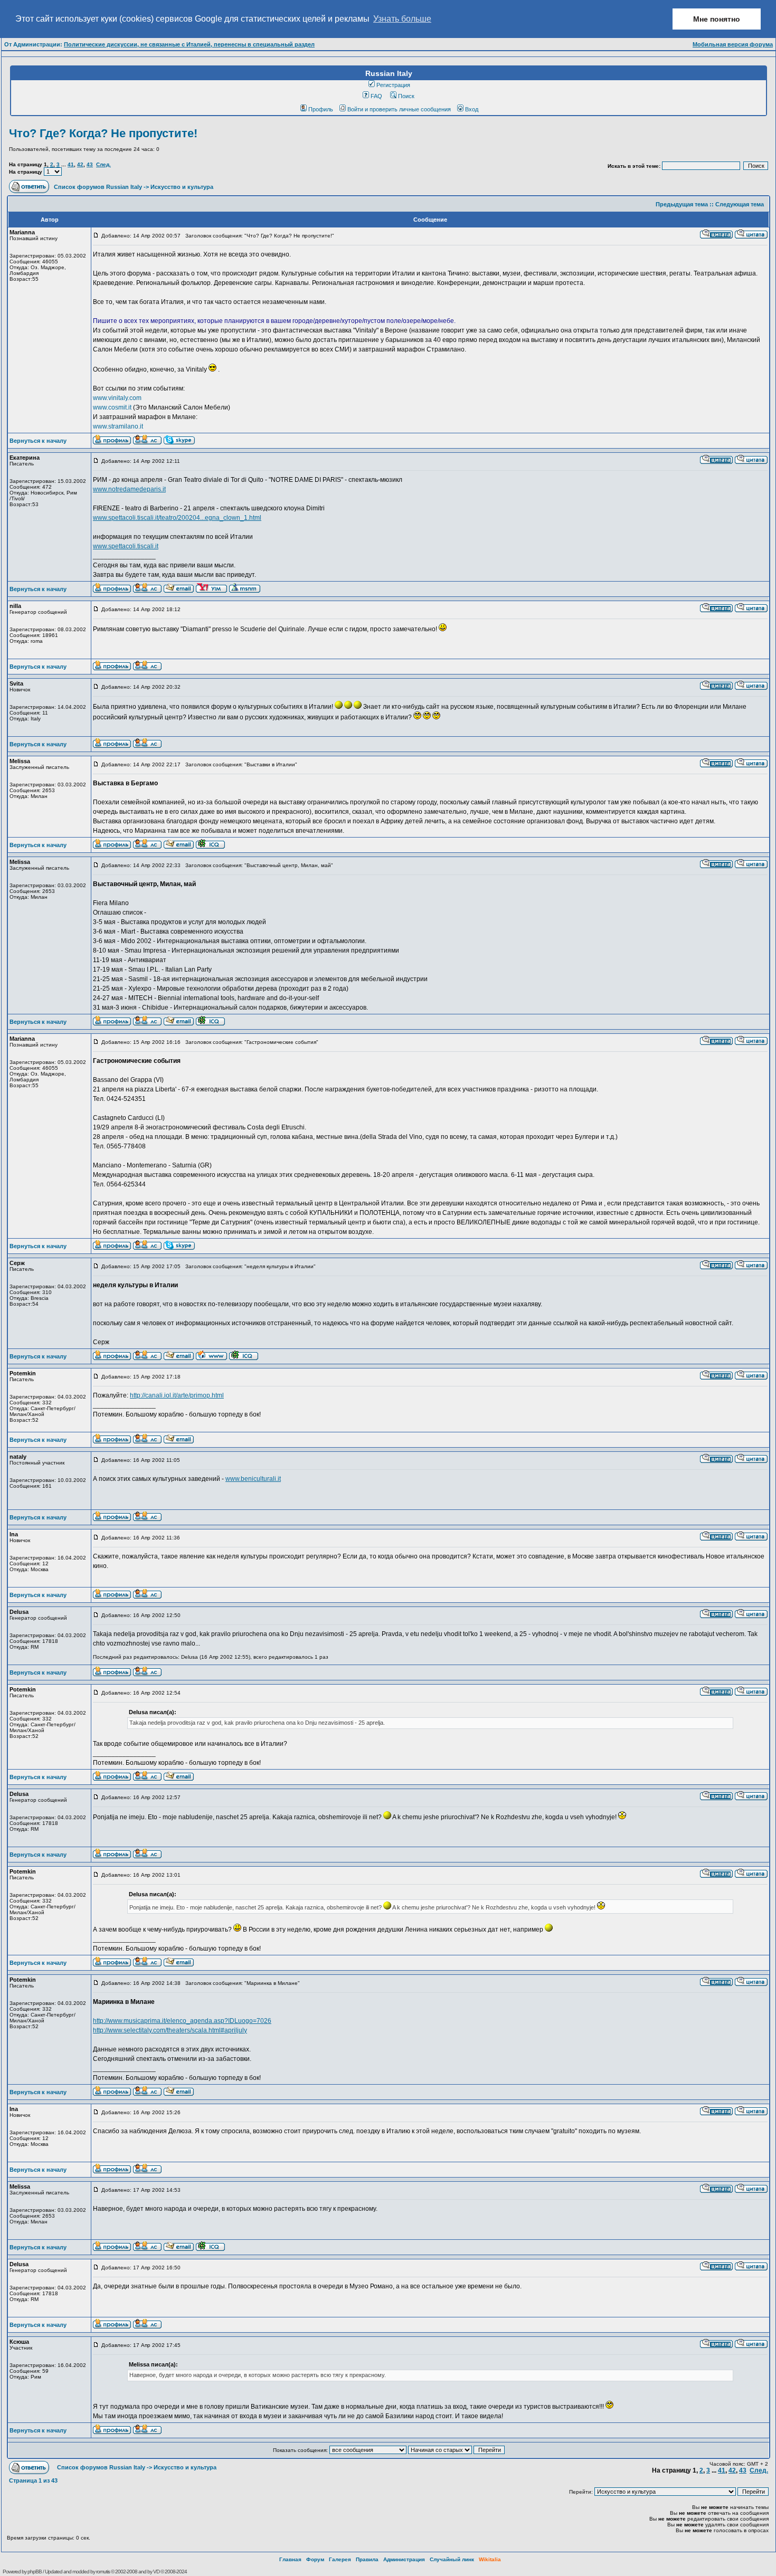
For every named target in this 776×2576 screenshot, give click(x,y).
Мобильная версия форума (733, 44)
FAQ (376, 96)
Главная (290, 2559)
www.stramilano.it (118, 426)
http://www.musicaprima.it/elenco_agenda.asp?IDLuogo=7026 (182, 2021)
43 (90, 164)
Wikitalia (490, 2559)
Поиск (406, 96)
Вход (472, 109)
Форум (315, 2559)
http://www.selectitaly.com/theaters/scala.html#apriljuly (170, 2030)
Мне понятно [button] (717, 19)
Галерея (340, 2559)
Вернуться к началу (38, 441)
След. (103, 164)
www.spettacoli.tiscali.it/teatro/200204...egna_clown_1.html (177, 518)
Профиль (321, 109)
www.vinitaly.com (117, 398)
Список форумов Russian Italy (98, 187)
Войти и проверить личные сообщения (399, 109)
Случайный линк (452, 2559)
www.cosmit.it (112, 407)
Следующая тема (740, 204)
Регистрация (393, 85)
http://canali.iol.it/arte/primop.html (177, 1395)
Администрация (404, 2559)
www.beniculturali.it (253, 1479)
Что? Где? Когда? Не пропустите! (103, 133)
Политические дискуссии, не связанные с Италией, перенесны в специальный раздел (189, 44)
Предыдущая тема (682, 204)
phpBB (35, 2572)
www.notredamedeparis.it (129, 489)
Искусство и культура (182, 187)
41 (71, 164)
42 (80, 164)
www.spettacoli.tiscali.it (126, 546)
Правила (367, 2559)
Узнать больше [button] (402, 19)
